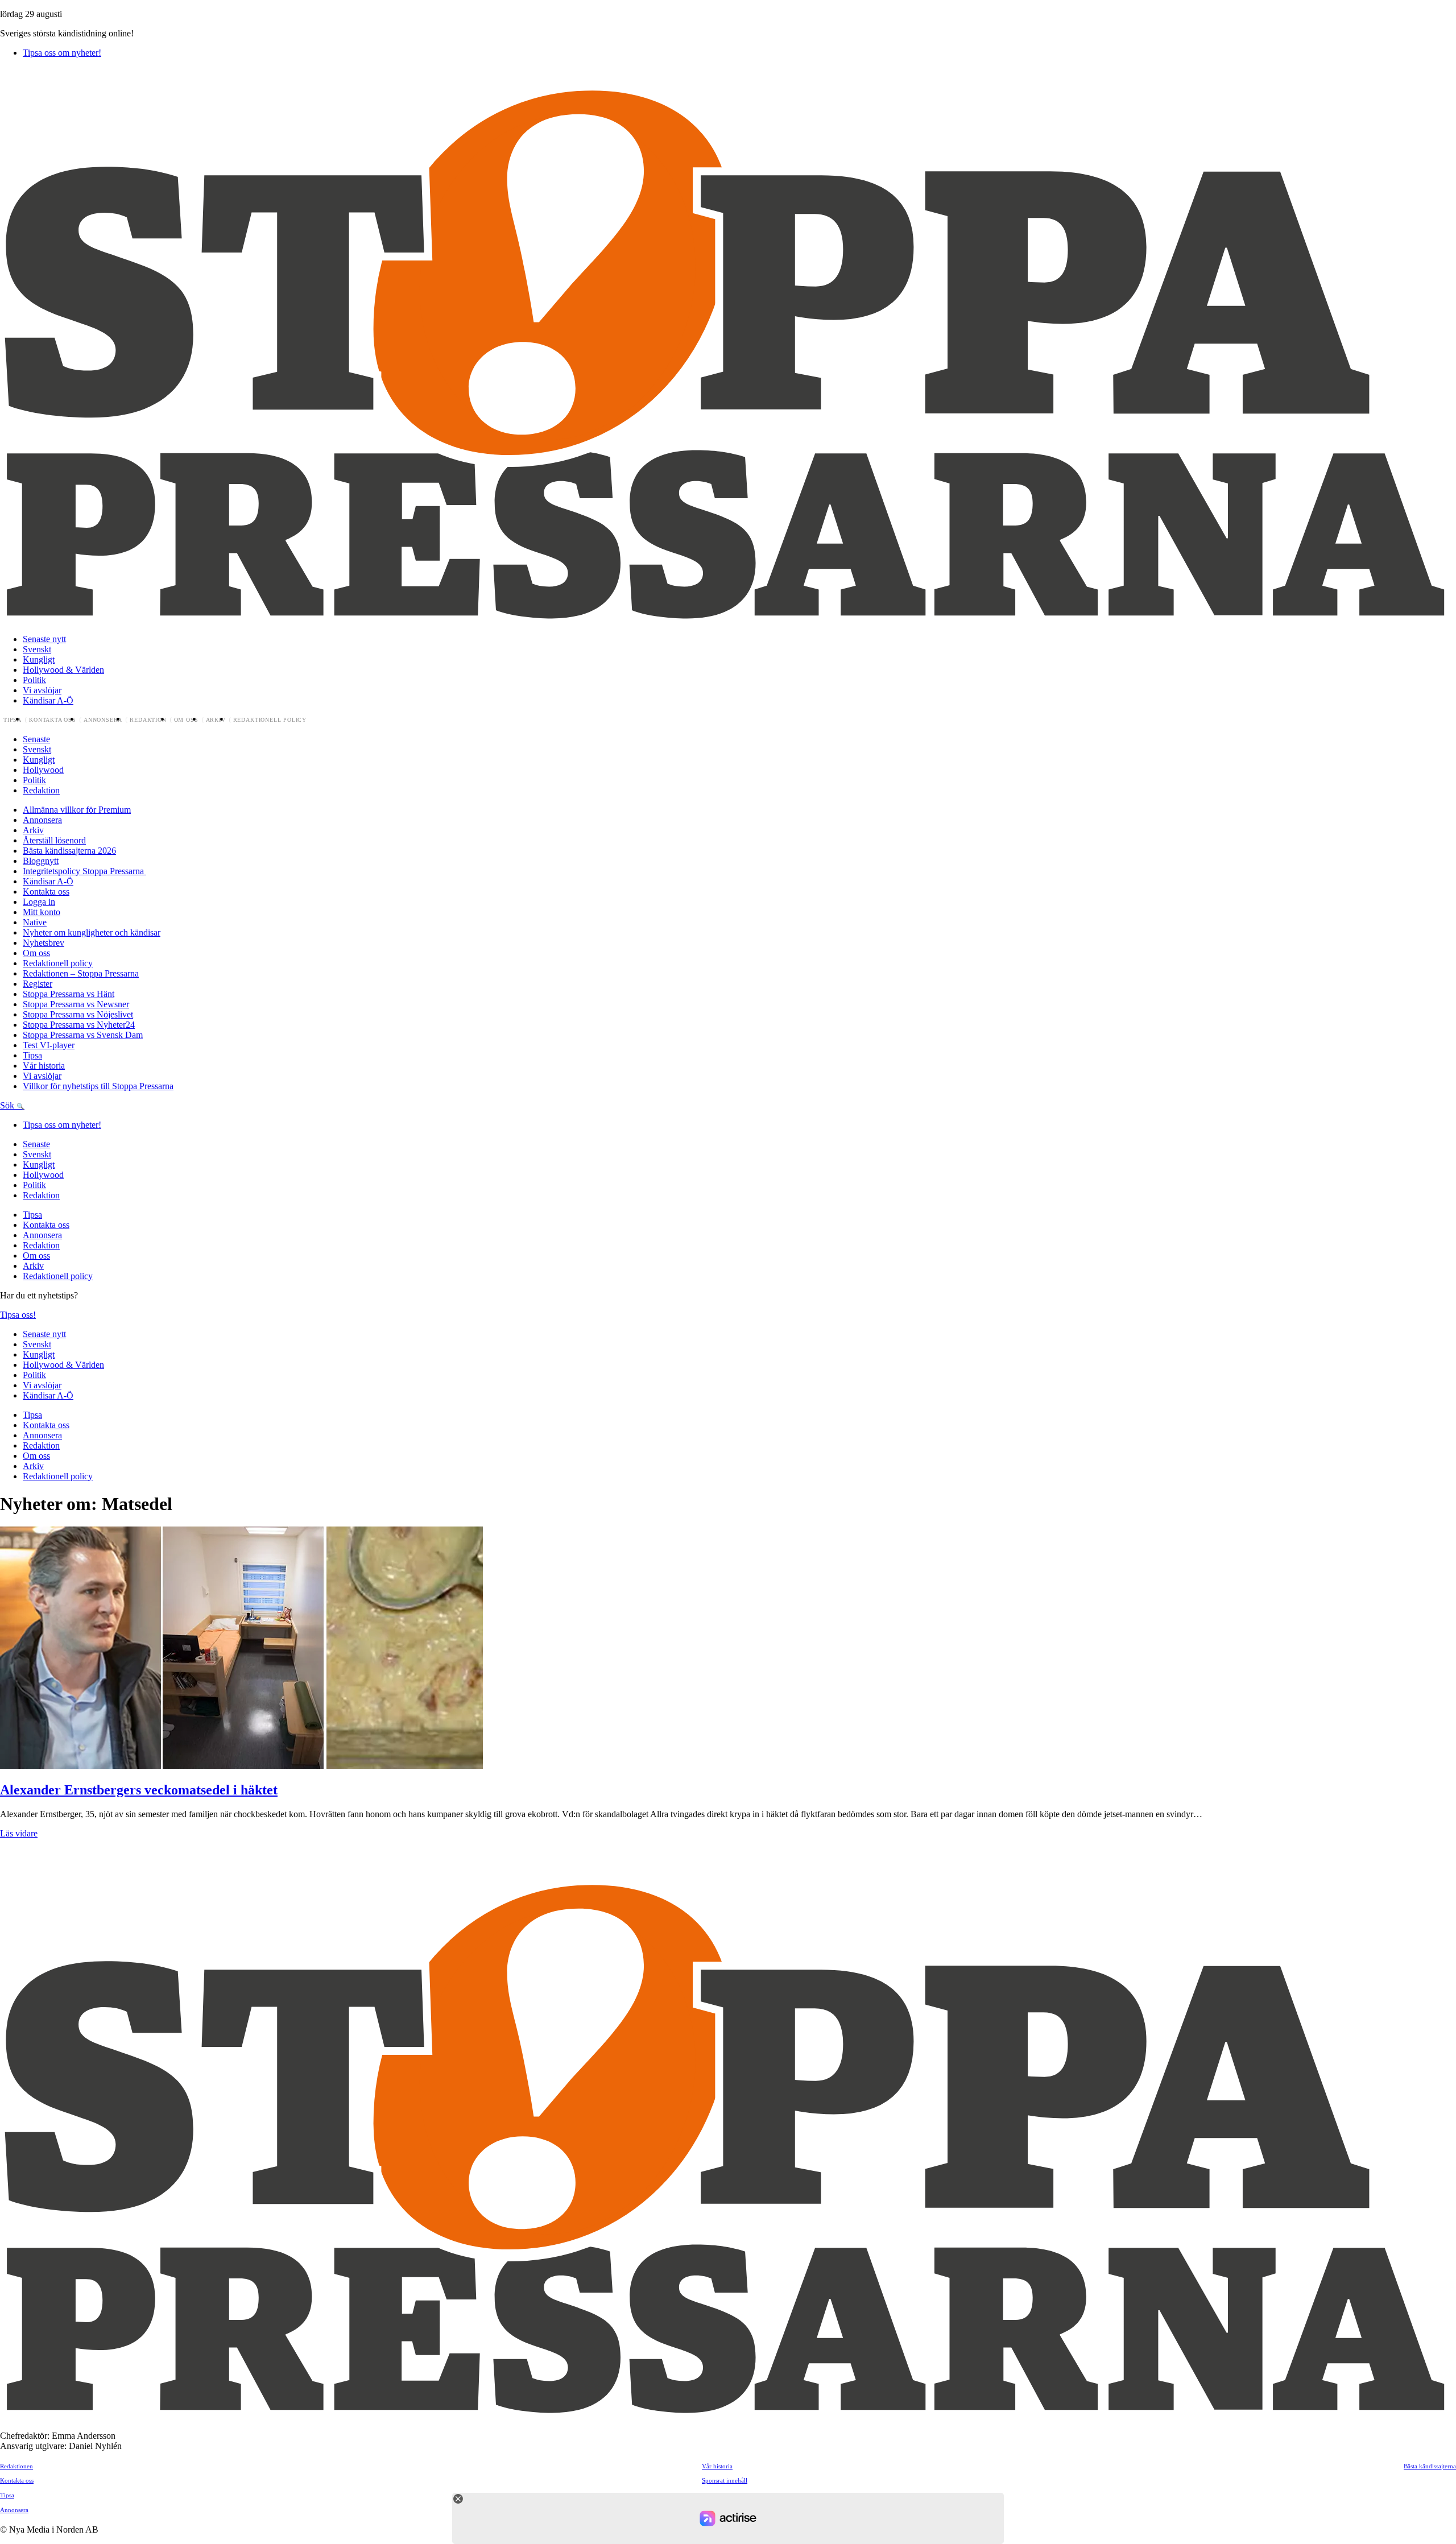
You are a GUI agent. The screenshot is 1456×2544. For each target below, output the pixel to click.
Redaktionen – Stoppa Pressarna (81, 973)
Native (35, 922)
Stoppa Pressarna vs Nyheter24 (79, 1025)
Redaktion (148, 720)
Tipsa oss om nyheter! (62, 53)
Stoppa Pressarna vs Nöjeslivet (78, 1014)
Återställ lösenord (54, 840)
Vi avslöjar (42, 690)
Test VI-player (49, 1045)
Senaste (36, 739)
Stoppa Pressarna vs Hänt (69, 994)
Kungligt (39, 659)
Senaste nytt (44, 639)
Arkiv (216, 720)
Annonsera (103, 720)
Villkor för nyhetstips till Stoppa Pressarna (98, 1086)
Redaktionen (16, 2466)
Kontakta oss (53, 720)
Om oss (186, 720)
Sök (8, 1105)
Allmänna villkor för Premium (77, 810)
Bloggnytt (41, 861)
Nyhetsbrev (44, 943)
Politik (34, 680)
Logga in (39, 902)
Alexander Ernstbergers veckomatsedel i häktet (139, 1790)
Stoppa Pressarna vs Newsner (76, 1004)
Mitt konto (42, 912)
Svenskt (37, 649)
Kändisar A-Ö (48, 700)
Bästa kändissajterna (1430, 2466)
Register (38, 984)
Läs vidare (19, 1833)
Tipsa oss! (18, 1315)
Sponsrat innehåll (725, 2480)
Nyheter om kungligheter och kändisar (92, 932)
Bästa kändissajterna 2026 (69, 851)
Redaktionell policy (270, 720)
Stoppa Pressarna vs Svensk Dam (83, 1035)
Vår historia (44, 1066)
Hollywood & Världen (63, 670)
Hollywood (43, 770)
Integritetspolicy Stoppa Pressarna (84, 871)
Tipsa (13, 720)
